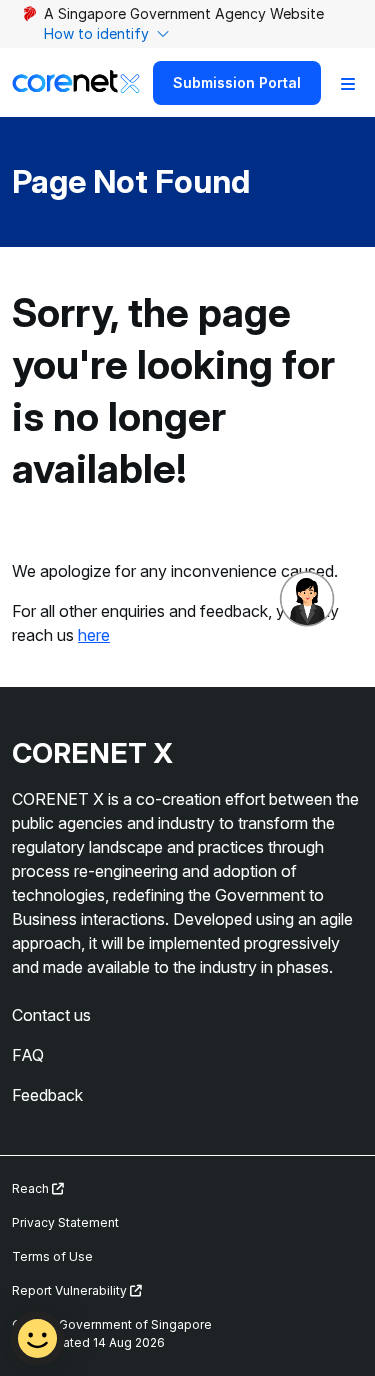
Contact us (51, 1015)
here (94, 635)
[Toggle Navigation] (348, 83)
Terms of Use (52, 1256)
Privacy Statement (65, 1222)
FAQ (28, 1055)
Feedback (47, 1095)
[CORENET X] (76, 82)
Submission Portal (237, 82)
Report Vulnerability (71, 1290)
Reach (32, 1188)
